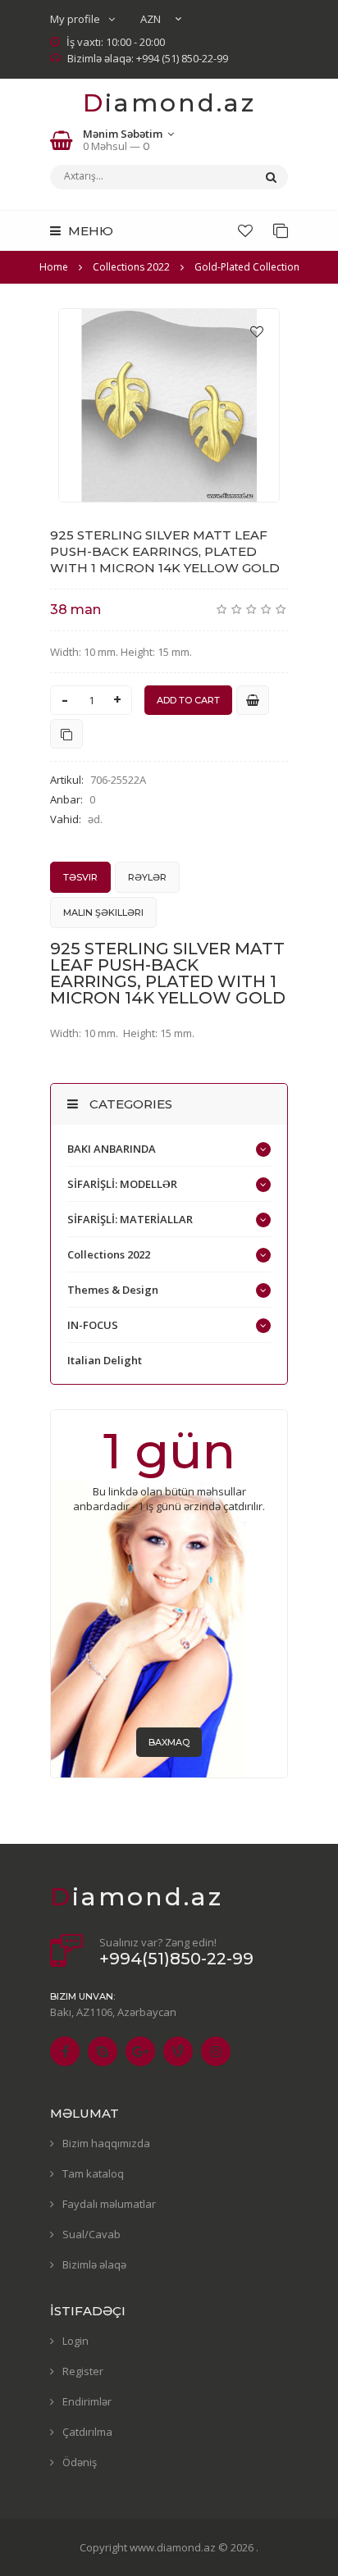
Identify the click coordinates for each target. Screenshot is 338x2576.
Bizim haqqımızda (106, 2143)
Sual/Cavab (91, 2234)
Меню (89, 231)
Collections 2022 (109, 1254)
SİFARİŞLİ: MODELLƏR (122, 1184)
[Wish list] (245, 230)
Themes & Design (113, 1290)
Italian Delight (105, 1360)
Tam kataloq (93, 2173)
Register (83, 2371)
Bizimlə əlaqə (94, 2264)
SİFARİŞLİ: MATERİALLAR (130, 1219)
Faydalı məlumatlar (109, 2204)
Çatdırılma (87, 2432)
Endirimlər (87, 2401)
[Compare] (281, 230)
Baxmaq (169, 1742)
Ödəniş (80, 2462)
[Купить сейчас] (253, 700)
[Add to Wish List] (257, 331)
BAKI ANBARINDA (112, 1149)
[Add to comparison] (66, 734)
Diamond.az (169, 103)
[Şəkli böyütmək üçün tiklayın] (169, 405)
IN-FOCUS (93, 1325)
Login (75, 2341)
